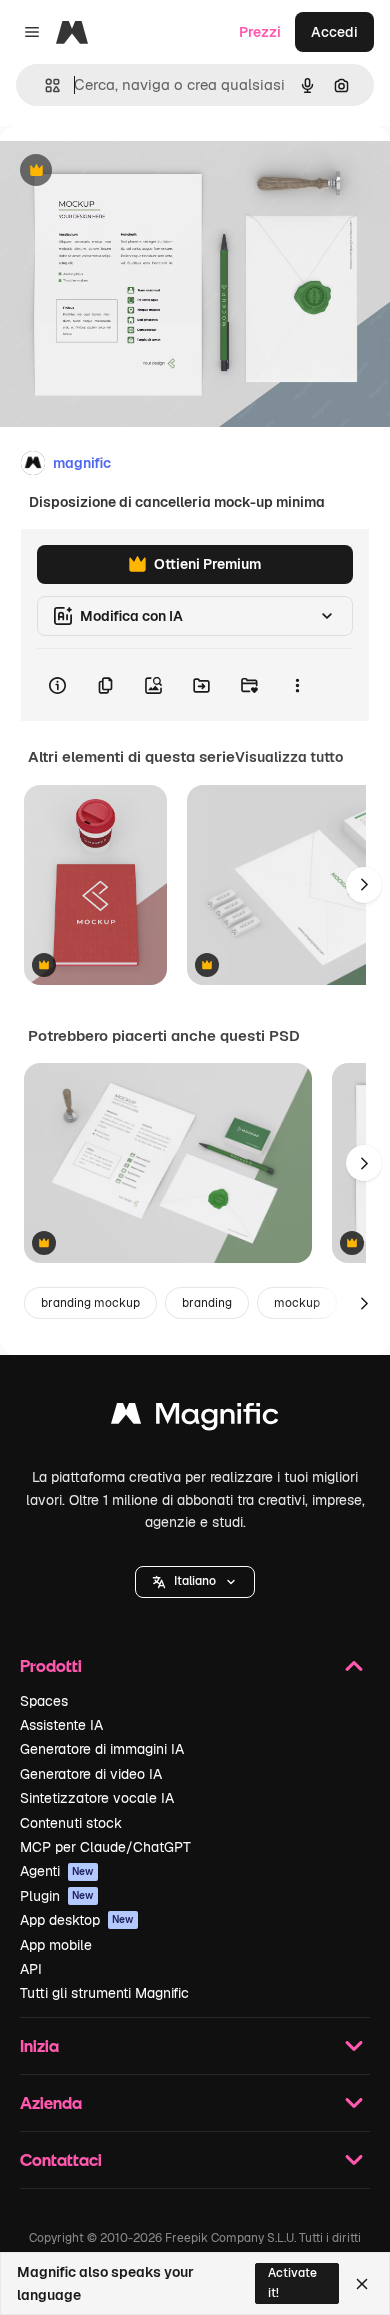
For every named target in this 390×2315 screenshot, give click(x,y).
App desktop (77, 1920)
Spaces (44, 1701)
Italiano (195, 1581)
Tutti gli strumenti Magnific (104, 1993)
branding (207, 1303)
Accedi (334, 32)
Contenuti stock (71, 1823)
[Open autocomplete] (44, 85)
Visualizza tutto (289, 757)
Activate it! (292, 2282)
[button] (195, 1582)
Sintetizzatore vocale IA (97, 1798)
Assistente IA (61, 1725)
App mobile (56, 1945)
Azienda (51, 2102)
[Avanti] (364, 885)
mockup (297, 1303)
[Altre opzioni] (297, 685)
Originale (132, 171)
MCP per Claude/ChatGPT (105, 1847)
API (31, 1969)
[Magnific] (195, 1418)
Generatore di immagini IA (102, 1749)
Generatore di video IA (91, 1774)
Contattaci (61, 2159)
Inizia (39, 2045)
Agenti (57, 1871)
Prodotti (51, 1665)
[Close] (362, 2284)
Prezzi (260, 32)
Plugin (57, 1896)
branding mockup (90, 1303)
